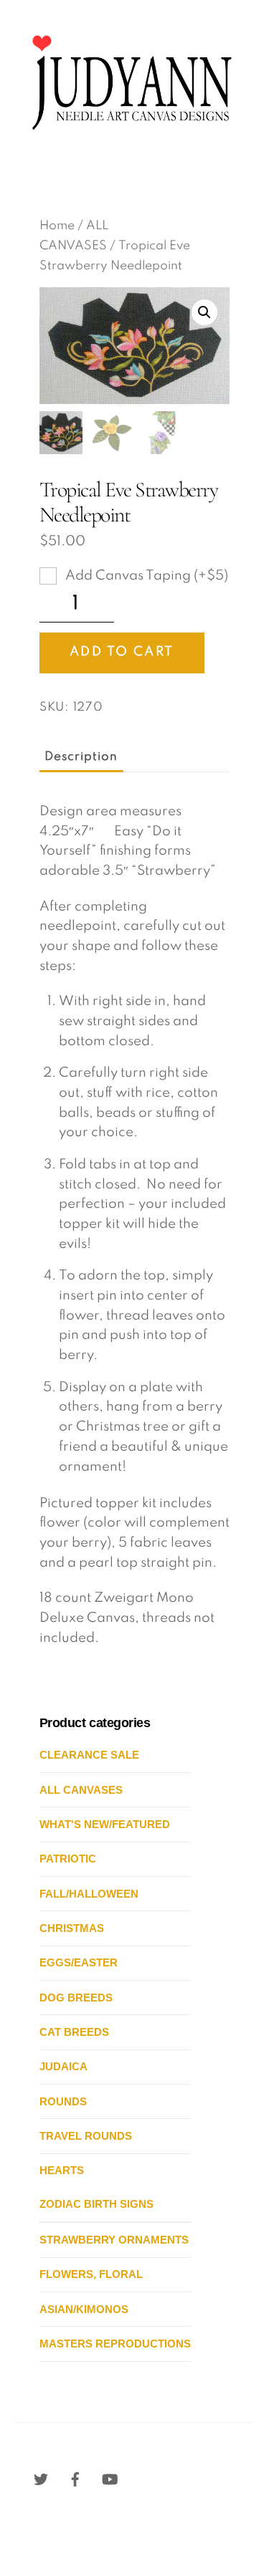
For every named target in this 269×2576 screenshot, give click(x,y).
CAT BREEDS (74, 2032)
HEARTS (62, 2170)
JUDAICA (63, 2066)
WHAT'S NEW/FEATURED (105, 1824)
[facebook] (75, 2479)
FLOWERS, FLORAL (91, 2274)
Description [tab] (81, 757)
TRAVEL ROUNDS (86, 2136)
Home (57, 226)
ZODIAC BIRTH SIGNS (96, 2204)
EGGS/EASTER (79, 1962)
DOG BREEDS (76, 1998)
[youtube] (110, 2479)
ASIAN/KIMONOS (84, 2309)
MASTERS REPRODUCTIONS (115, 2344)
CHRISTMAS (72, 1928)
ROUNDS (63, 2101)
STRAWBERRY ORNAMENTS (114, 2240)
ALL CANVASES (81, 1790)
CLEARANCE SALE (89, 1755)
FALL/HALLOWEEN (89, 1894)
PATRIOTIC (68, 1859)
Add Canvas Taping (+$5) (145, 576)
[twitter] (41, 2479)
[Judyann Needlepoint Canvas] (131, 139)
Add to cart (122, 652)
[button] (204, 312)
